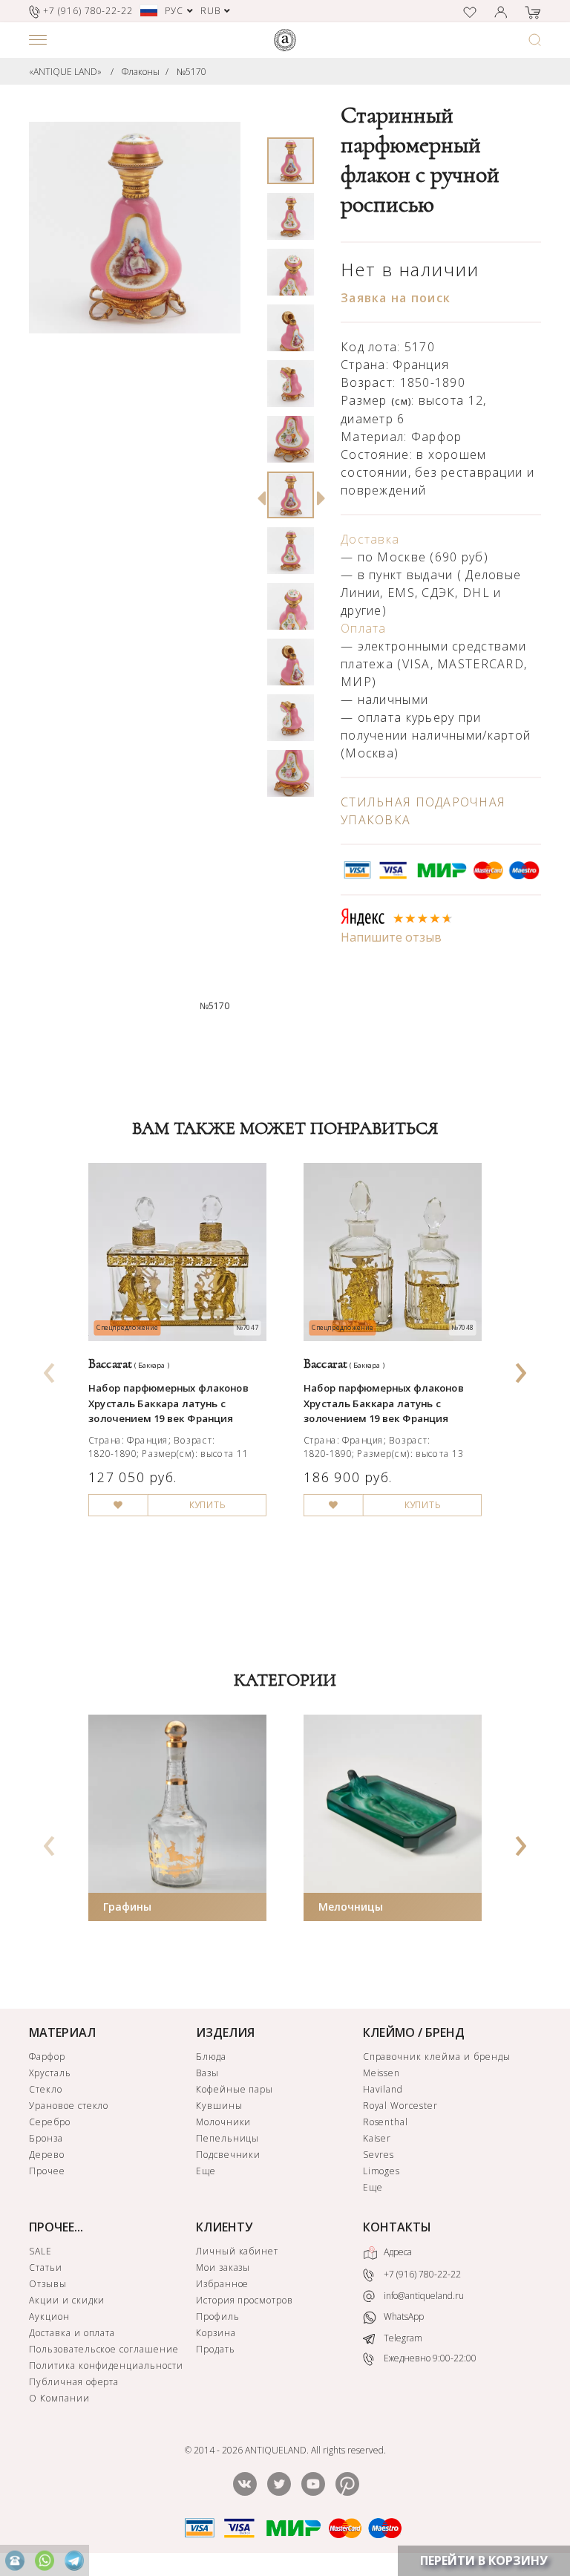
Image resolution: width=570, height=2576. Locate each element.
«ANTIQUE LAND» (65, 72)
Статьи (46, 2267)
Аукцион (49, 2316)
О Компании (59, 2398)
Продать (216, 2349)
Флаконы (141, 72)
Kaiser (377, 2138)
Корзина (216, 2333)
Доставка (370, 539)
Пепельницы (228, 2138)
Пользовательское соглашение (104, 2349)
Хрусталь (50, 2073)
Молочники (224, 2122)
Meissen (382, 2073)
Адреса (397, 2252)
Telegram (402, 2338)
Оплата (364, 628)
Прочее (47, 2171)
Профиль (218, 2316)
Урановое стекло (69, 2106)
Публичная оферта (74, 2382)
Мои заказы (223, 2267)
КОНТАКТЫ (397, 2227)
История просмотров (245, 2300)
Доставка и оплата (72, 2333)
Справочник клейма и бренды (437, 2057)
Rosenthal (386, 2122)
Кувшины (219, 2106)
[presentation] (50, 1368)
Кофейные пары (235, 2089)
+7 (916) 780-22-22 (421, 2274)
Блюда (211, 2057)
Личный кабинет (237, 2251)
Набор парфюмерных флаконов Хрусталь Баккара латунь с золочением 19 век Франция (168, 1403)
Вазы (207, 2073)
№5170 (191, 72)
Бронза (46, 2138)
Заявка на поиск (396, 298)
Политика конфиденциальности (106, 2365)
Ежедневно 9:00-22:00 (429, 2358)
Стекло (46, 2089)
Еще (206, 2171)
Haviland (383, 2089)
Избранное (223, 2284)
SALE (40, 2251)
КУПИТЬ (207, 1505)
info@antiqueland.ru (423, 2296)
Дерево (47, 2155)
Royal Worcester (400, 2106)
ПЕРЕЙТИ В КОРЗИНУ (484, 2560)
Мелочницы (351, 1907)
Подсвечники (229, 2155)
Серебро (50, 2122)
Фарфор (47, 2057)
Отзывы (48, 2284)
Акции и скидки (67, 2300)
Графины (127, 1907)
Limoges (382, 2171)
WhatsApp (403, 2316)
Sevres (379, 2155)
